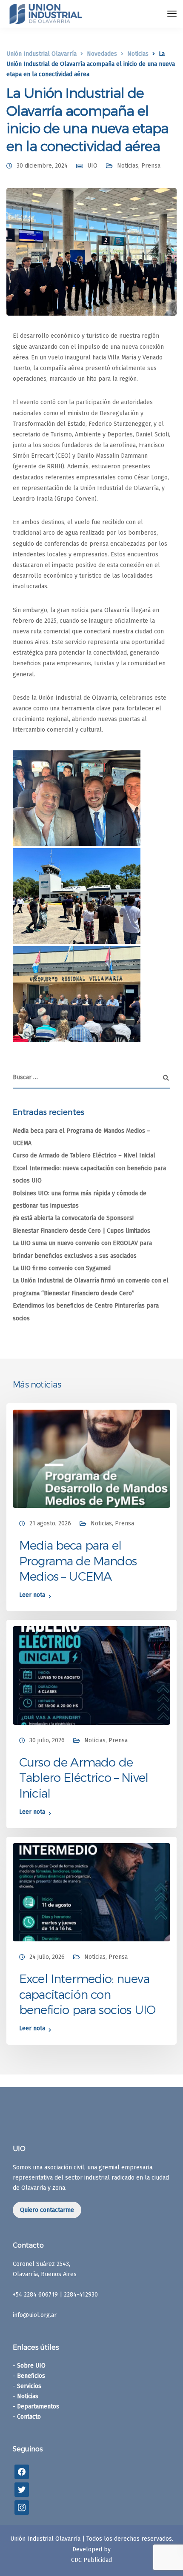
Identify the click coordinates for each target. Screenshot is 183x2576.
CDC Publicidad (91, 2560)
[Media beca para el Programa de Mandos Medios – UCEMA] (91, 1458)
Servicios (29, 2386)
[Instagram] (22, 2507)
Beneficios (31, 2376)
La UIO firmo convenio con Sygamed (62, 1268)
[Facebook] (22, 2472)
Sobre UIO (31, 2366)
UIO (92, 166)
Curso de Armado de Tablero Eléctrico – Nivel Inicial (84, 1155)
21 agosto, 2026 (50, 1523)
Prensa (151, 166)
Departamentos (38, 2406)
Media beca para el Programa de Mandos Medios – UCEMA (78, 1560)
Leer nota (32, 1595)
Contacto (29, 2417)
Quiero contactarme (47, 2210)
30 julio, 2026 (47, 1740)
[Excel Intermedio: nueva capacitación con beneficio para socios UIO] (91, 1892)
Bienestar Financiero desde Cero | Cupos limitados (81, 1231)
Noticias (128, 166)
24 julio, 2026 (47, 1957)
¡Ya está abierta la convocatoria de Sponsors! (73, 1218)
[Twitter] (22, 2489)
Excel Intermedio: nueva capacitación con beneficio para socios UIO (87, 1994)
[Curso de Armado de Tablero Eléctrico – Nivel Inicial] (91, 1675)
